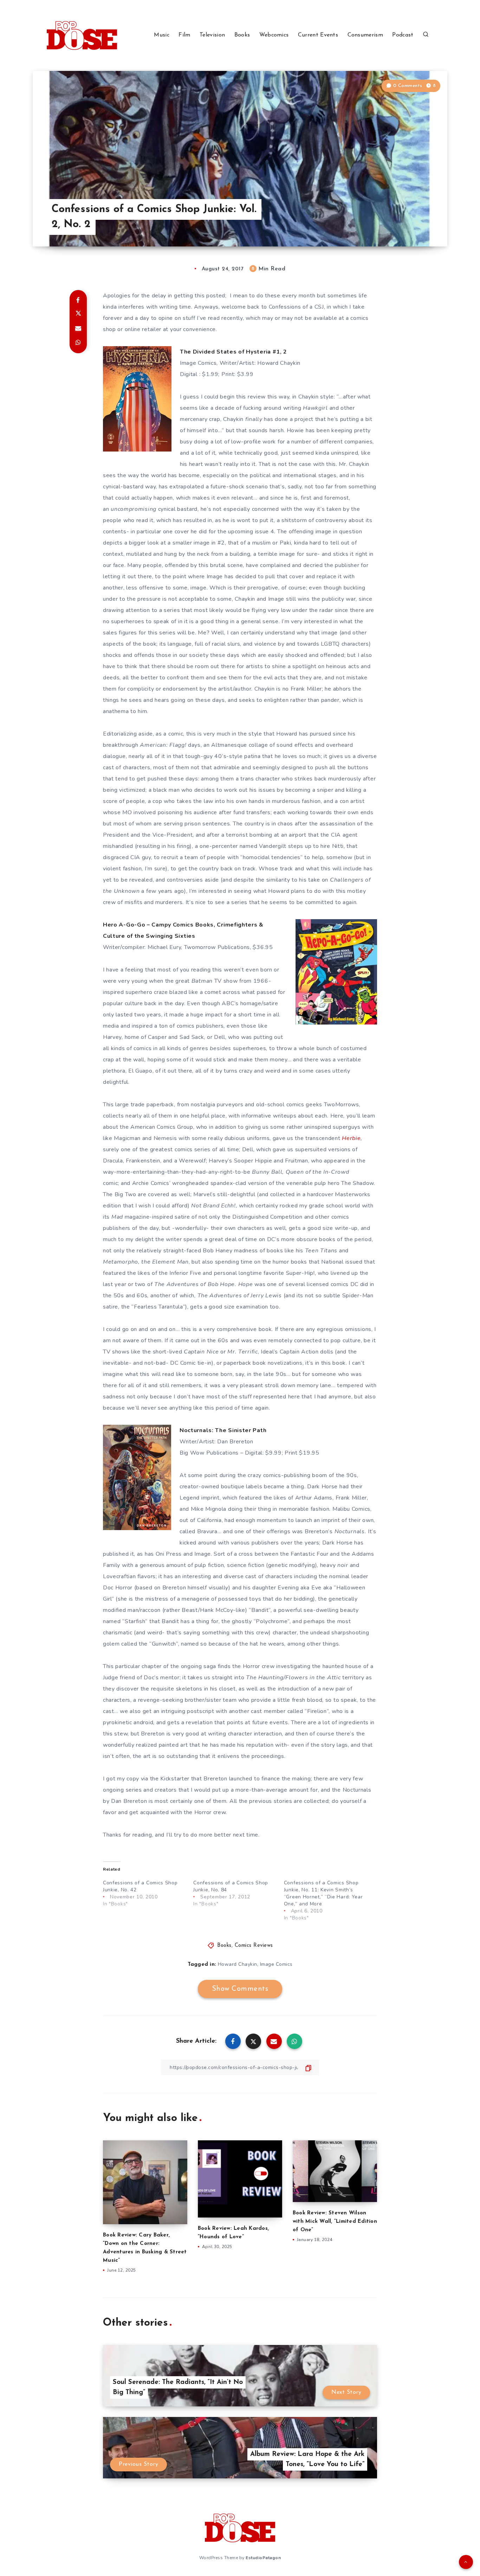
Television (212, 35)
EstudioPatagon (263, 2558)
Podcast (403, 35)
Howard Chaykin (238, 1964)
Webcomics (274, 35)
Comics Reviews (254, 1946)
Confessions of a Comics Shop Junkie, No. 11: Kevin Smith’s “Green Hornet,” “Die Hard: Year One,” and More (323, 1893)
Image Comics (276, 1964)
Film (184, 35)
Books (242, 35)
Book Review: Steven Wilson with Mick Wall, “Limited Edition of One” (335, 2222)
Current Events (318, 35)
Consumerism (365, 35)
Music (162, 35)
